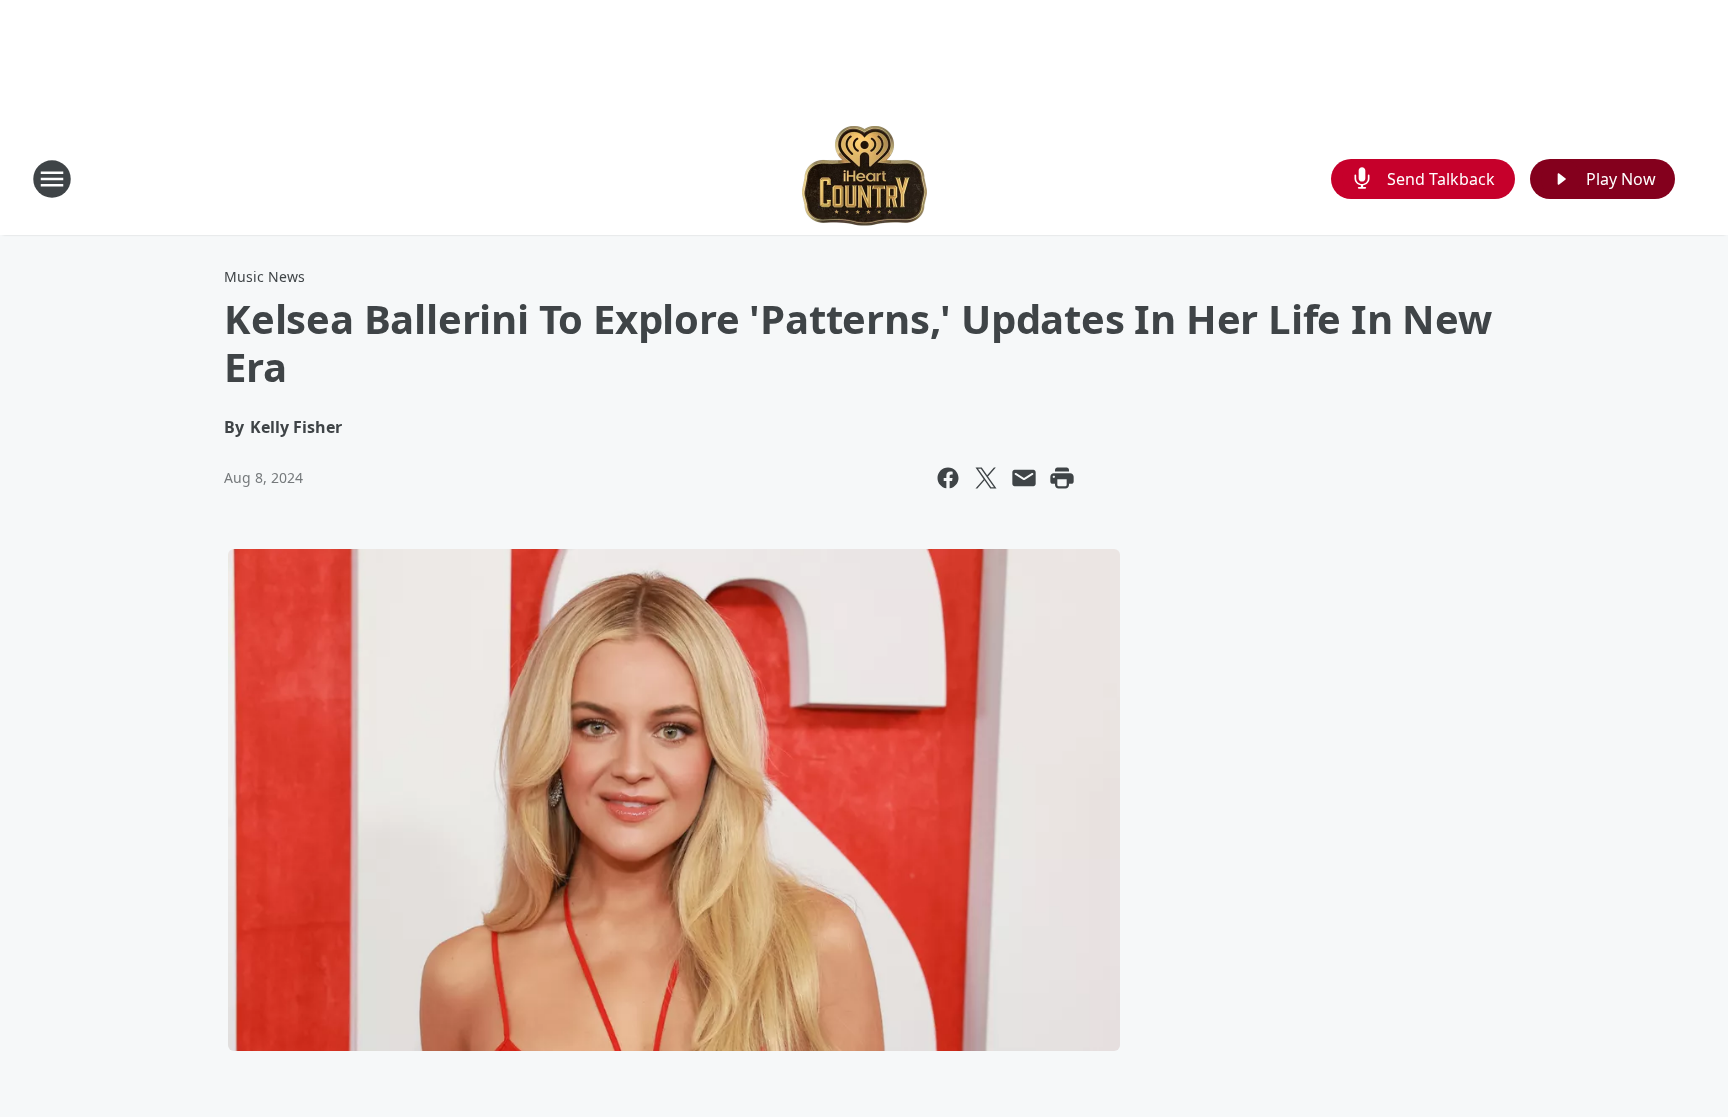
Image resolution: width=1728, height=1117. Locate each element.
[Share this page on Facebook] (948, 478)
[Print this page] (1062, 478)
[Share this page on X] (986, 478)
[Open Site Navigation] (52, 179)
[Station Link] (864, 178)
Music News (264, 276)
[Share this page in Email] (1024, 478)
